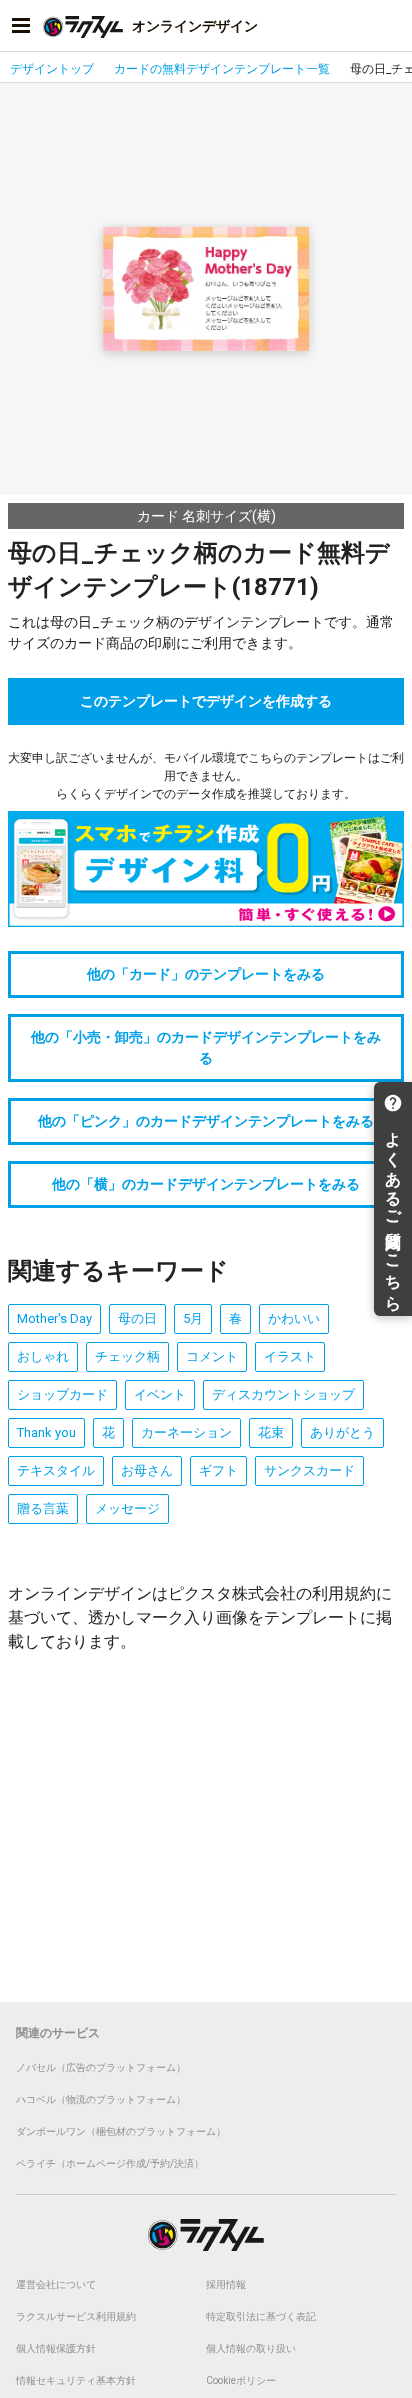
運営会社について (56, 2284)
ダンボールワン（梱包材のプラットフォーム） (121, 2131)
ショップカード (62, 1394)
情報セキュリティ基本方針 (76, 2380)
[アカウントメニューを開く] (391, 26)
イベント (160, 1394)
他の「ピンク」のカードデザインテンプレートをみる (206, 1121)
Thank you (46, 1432)
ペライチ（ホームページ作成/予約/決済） (110, 2163)
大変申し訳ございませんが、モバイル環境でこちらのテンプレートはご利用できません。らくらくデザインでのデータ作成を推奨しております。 (206, 776)
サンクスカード (309, 1470)
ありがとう (342, 1432)
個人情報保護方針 (56, 2348)
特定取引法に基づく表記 (261, 2316)
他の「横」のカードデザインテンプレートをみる (206, 1184)
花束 (271, 1432)
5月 (193, 1318)
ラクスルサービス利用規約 (76, 2316)
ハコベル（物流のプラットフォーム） (101, 2099)
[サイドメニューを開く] (21, 26)
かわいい (294, 1318)
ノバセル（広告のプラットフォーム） (101, 2067)
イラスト (290, 1356)
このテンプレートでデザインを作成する (206, 701)
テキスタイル (56, 1470)
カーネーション (186, 1432)
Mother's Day (54, 1318)
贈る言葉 (43, 1508)
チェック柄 (127, 1356)
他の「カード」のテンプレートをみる (206, 974)
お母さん (147, 1470)
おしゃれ (43, 1356)
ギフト (218, 1470)
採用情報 (226, 2284)
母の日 (137, 1318)
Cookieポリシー (241, 2380)
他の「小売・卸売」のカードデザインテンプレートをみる (206, 1047)
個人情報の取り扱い (251, 2348)
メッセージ (127, 1508)
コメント (212, 1356)
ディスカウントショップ (283, 1394)
